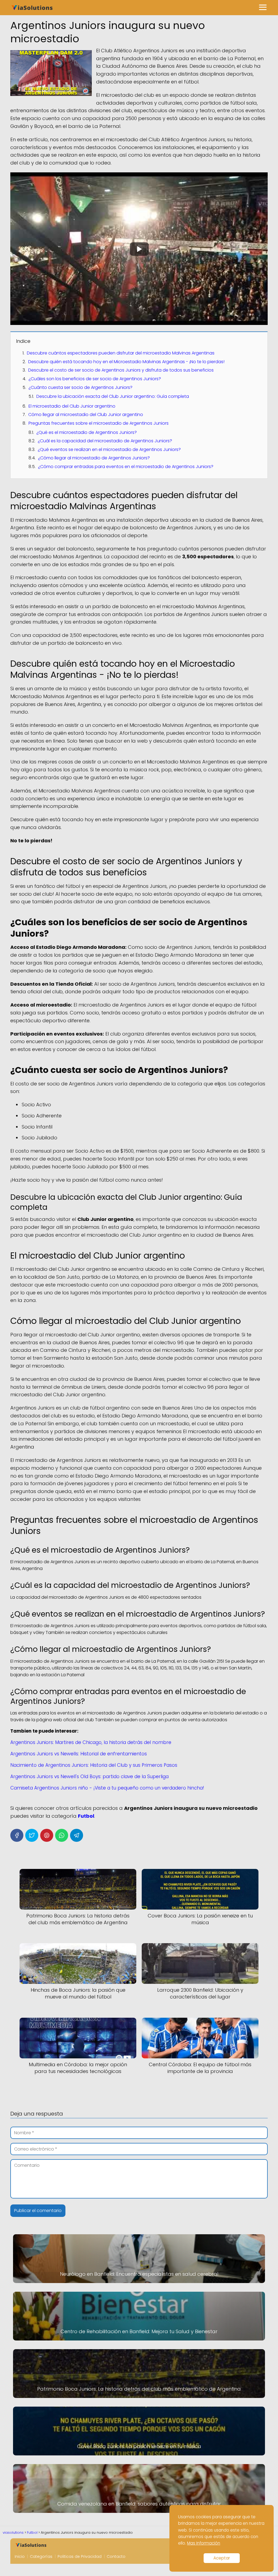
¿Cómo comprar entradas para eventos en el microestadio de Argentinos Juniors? (126, 467)
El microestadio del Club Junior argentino (72, 406)
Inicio (20, 2556)
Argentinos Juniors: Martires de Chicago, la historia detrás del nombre (91, 1742)
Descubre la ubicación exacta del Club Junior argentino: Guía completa (113, 396)
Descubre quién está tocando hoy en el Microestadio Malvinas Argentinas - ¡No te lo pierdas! (126, 362)
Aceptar (222, 2558)
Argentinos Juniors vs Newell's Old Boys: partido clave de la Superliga (89, 1777)
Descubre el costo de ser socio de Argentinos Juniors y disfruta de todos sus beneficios (121, 370)
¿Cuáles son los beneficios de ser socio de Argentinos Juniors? (95, 379)
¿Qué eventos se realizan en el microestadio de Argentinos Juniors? (109, 449)
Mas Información (204, 2543)
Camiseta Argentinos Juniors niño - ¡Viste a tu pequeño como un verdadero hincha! (107, 1788)
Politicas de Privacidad (80, 2556)
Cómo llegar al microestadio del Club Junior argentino (86, 415)
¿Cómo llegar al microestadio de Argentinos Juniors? (94, 458)
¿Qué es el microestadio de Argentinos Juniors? (87, 432)
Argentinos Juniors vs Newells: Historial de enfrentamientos (79, 1754)
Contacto (116, 2556)
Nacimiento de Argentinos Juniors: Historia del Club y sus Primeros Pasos (94, 1765)
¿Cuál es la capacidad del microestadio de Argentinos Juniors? (105, 441)
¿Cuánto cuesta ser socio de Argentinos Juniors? (80, 387)
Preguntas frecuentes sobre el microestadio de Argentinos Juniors (99, 423)
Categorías (41, 2556)
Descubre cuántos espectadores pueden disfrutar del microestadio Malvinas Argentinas (121, 353)
